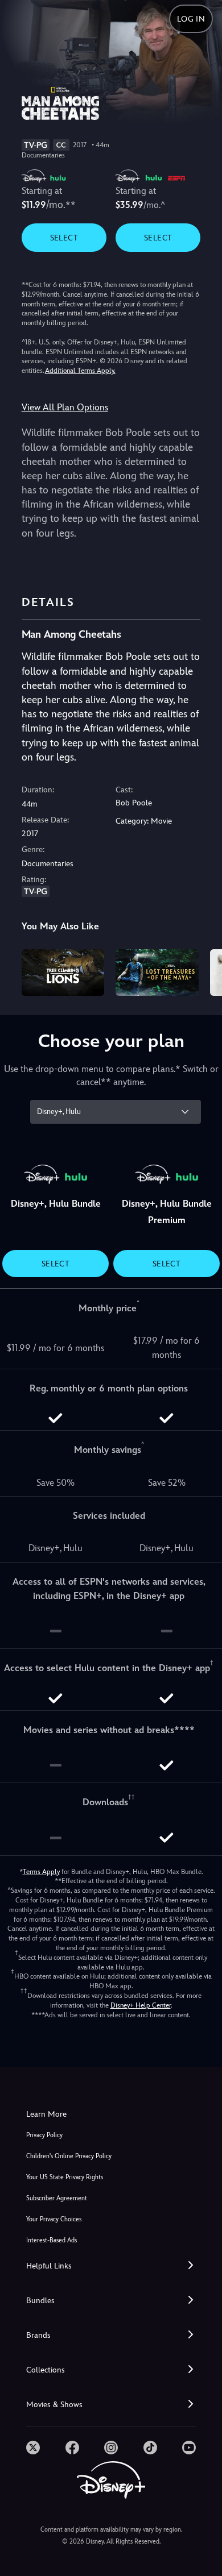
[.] (33, 2448)
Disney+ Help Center (141, 2005)
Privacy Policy (44, 2135)
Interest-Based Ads (52, 2240)
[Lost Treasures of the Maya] (157, 973)
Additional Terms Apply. (80, 371)
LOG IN (191, 19)
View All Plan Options (65, 407)
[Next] (202, 971)
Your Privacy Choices (54, 2219)
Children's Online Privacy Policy (69, 2156)
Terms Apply (41, 1872)
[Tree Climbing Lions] (63, 973)
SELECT (64, 238)
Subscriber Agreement (57, 2198)
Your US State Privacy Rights (65, 2177)
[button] (111, 2266)
